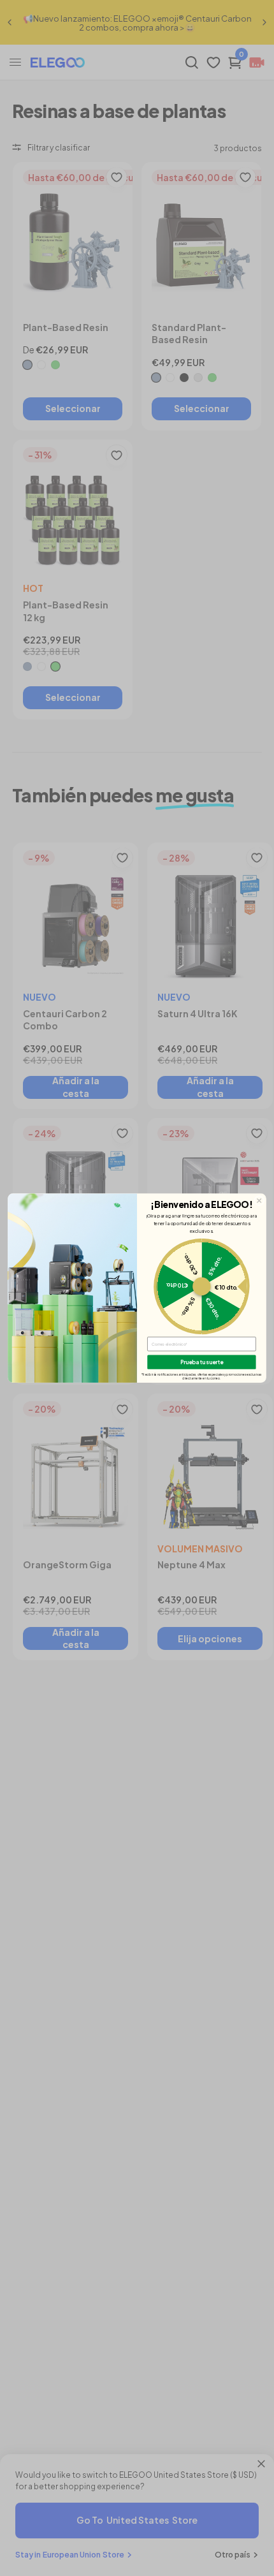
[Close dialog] (259, 1200)
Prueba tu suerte (202, 1362)
